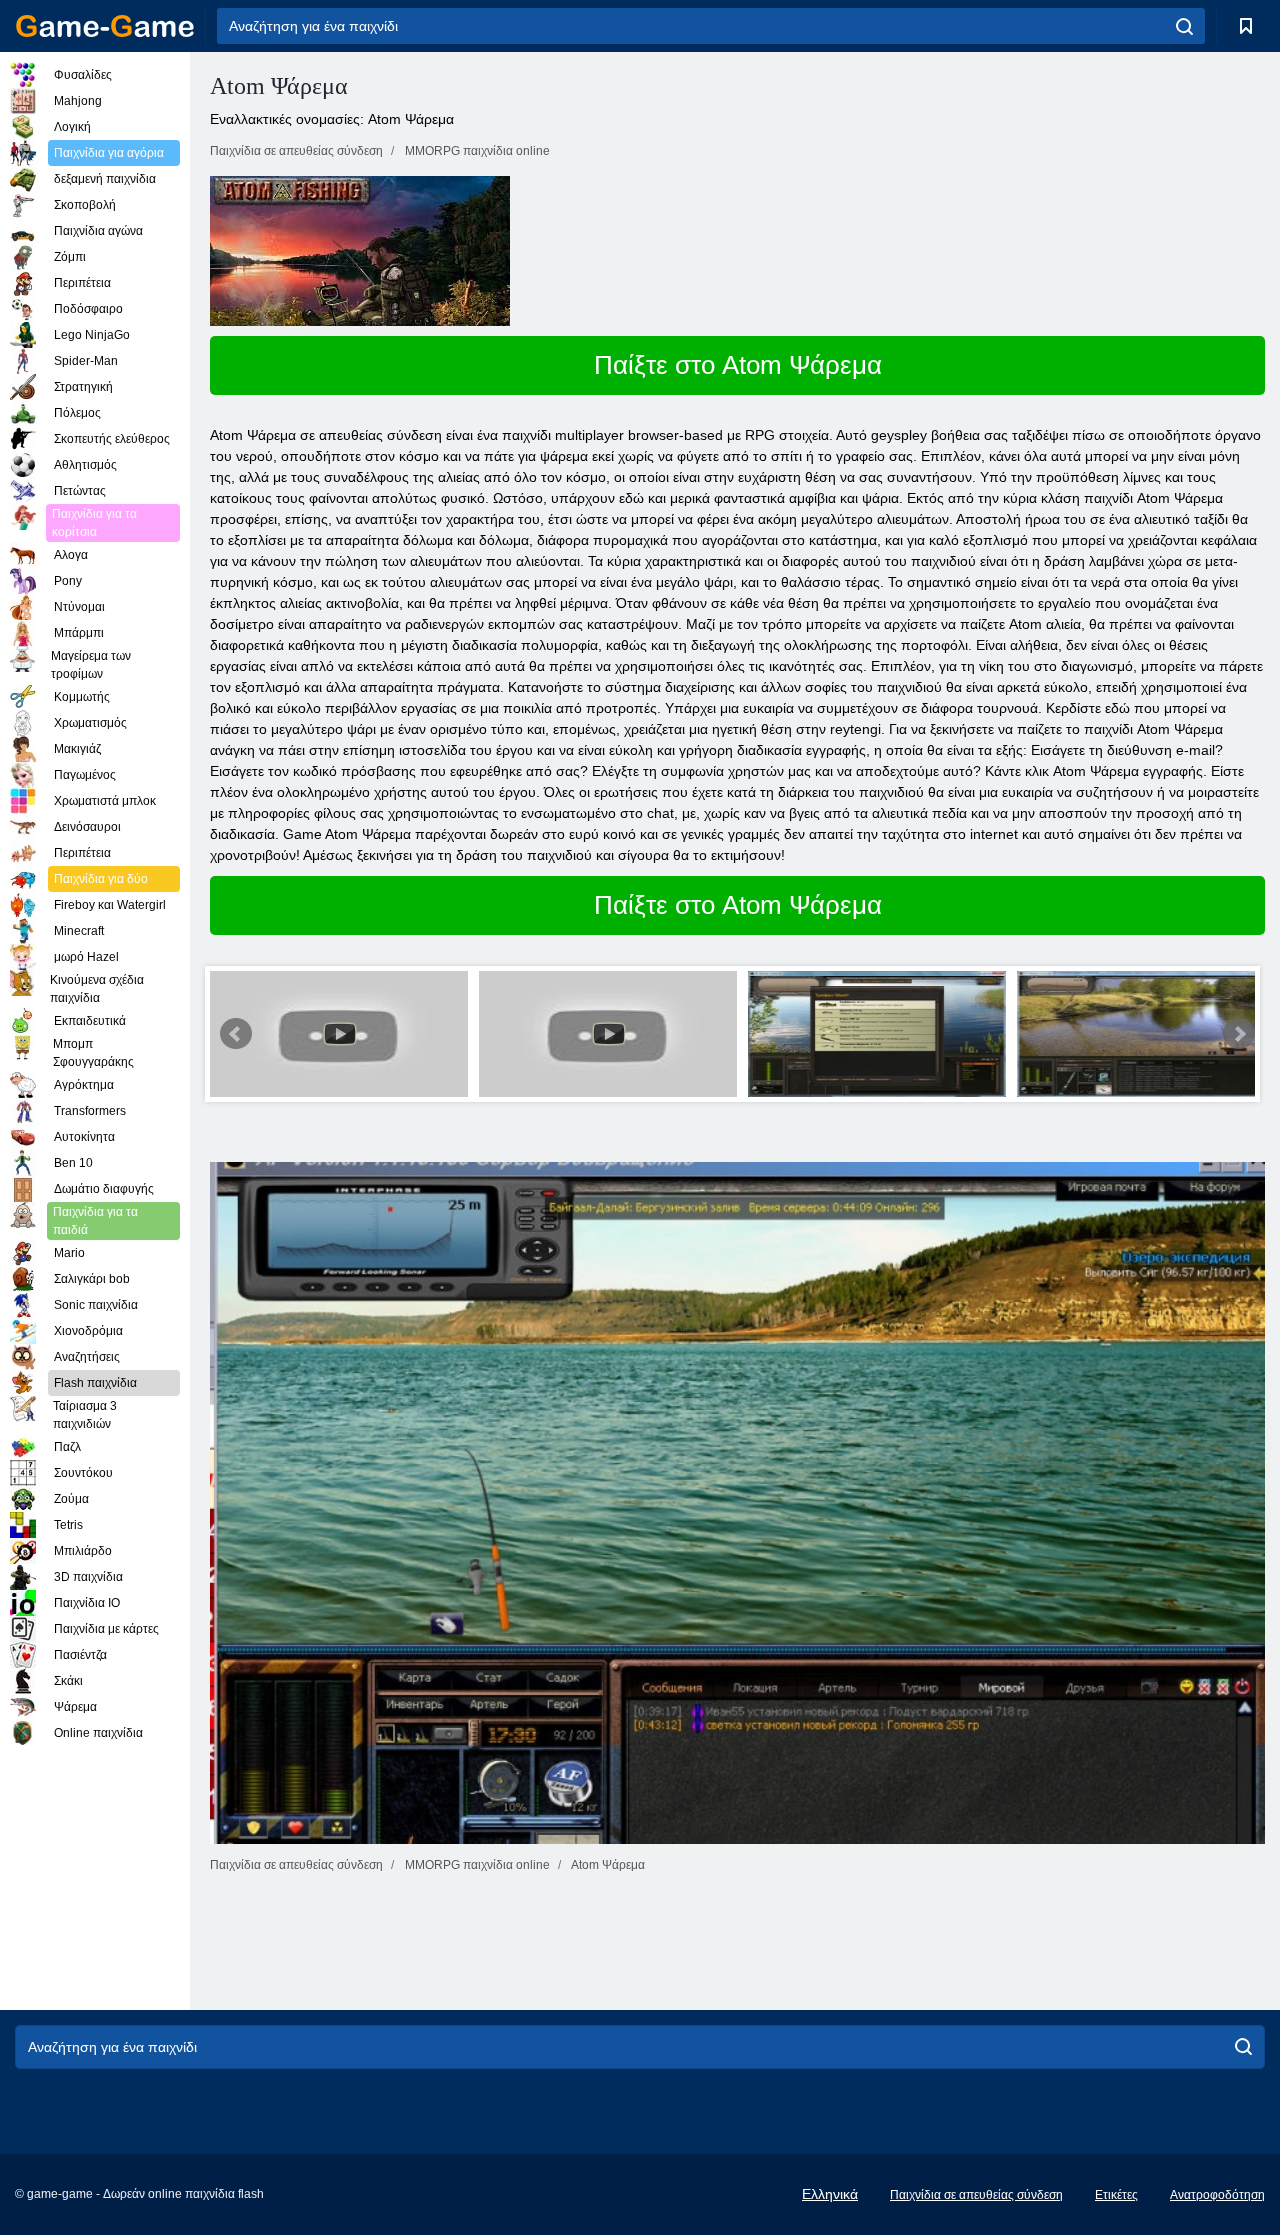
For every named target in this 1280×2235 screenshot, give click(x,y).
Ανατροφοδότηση (1217, 2195)
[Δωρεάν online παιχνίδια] (105, 26)
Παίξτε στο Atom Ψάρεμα (738, 365)
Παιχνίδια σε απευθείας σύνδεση (976, 2195)
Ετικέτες (1116, 2195)
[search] (1184, 26)
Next (1239, 1034)
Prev (236, 1034)
